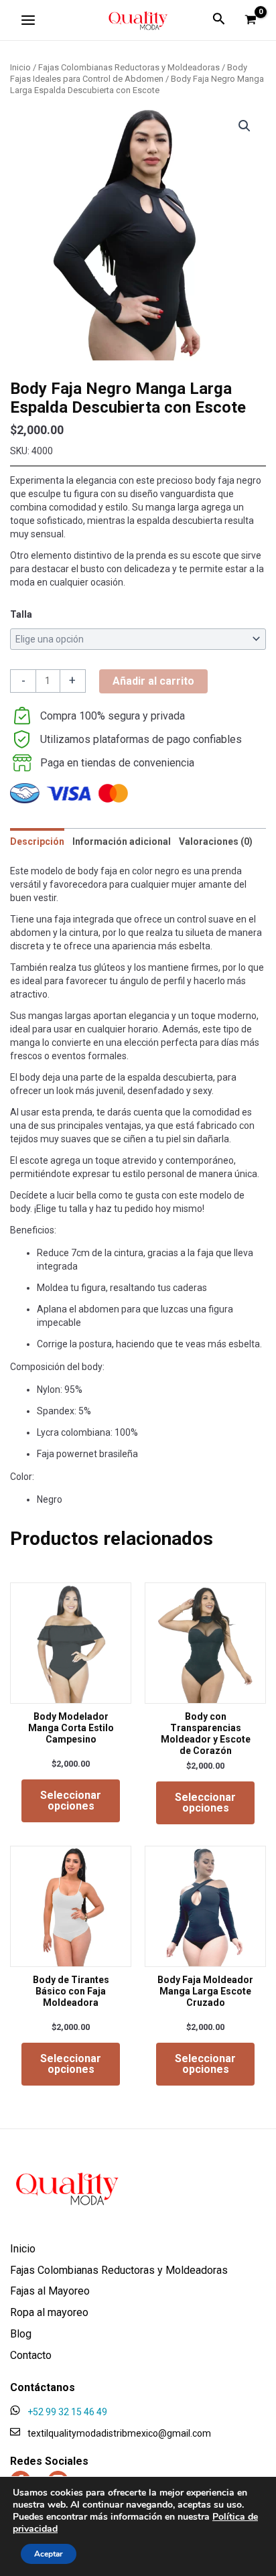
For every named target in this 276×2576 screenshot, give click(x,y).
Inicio (20, 67)
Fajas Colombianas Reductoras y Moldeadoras (129, 67)
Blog (21, 2334)
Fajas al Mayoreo (50, 2292)
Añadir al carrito (153, 681)
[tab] (37, 842)
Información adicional (122, 841)
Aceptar (49, 2554)
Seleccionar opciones (71, 1801)
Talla (21, 614)
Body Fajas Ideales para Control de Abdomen (129, 73)
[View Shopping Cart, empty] (251, 20)
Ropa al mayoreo (49, 2313)
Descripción (37, 841)
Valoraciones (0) (216, 841)
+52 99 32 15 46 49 (67, 2412)
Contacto (31, 2356)
